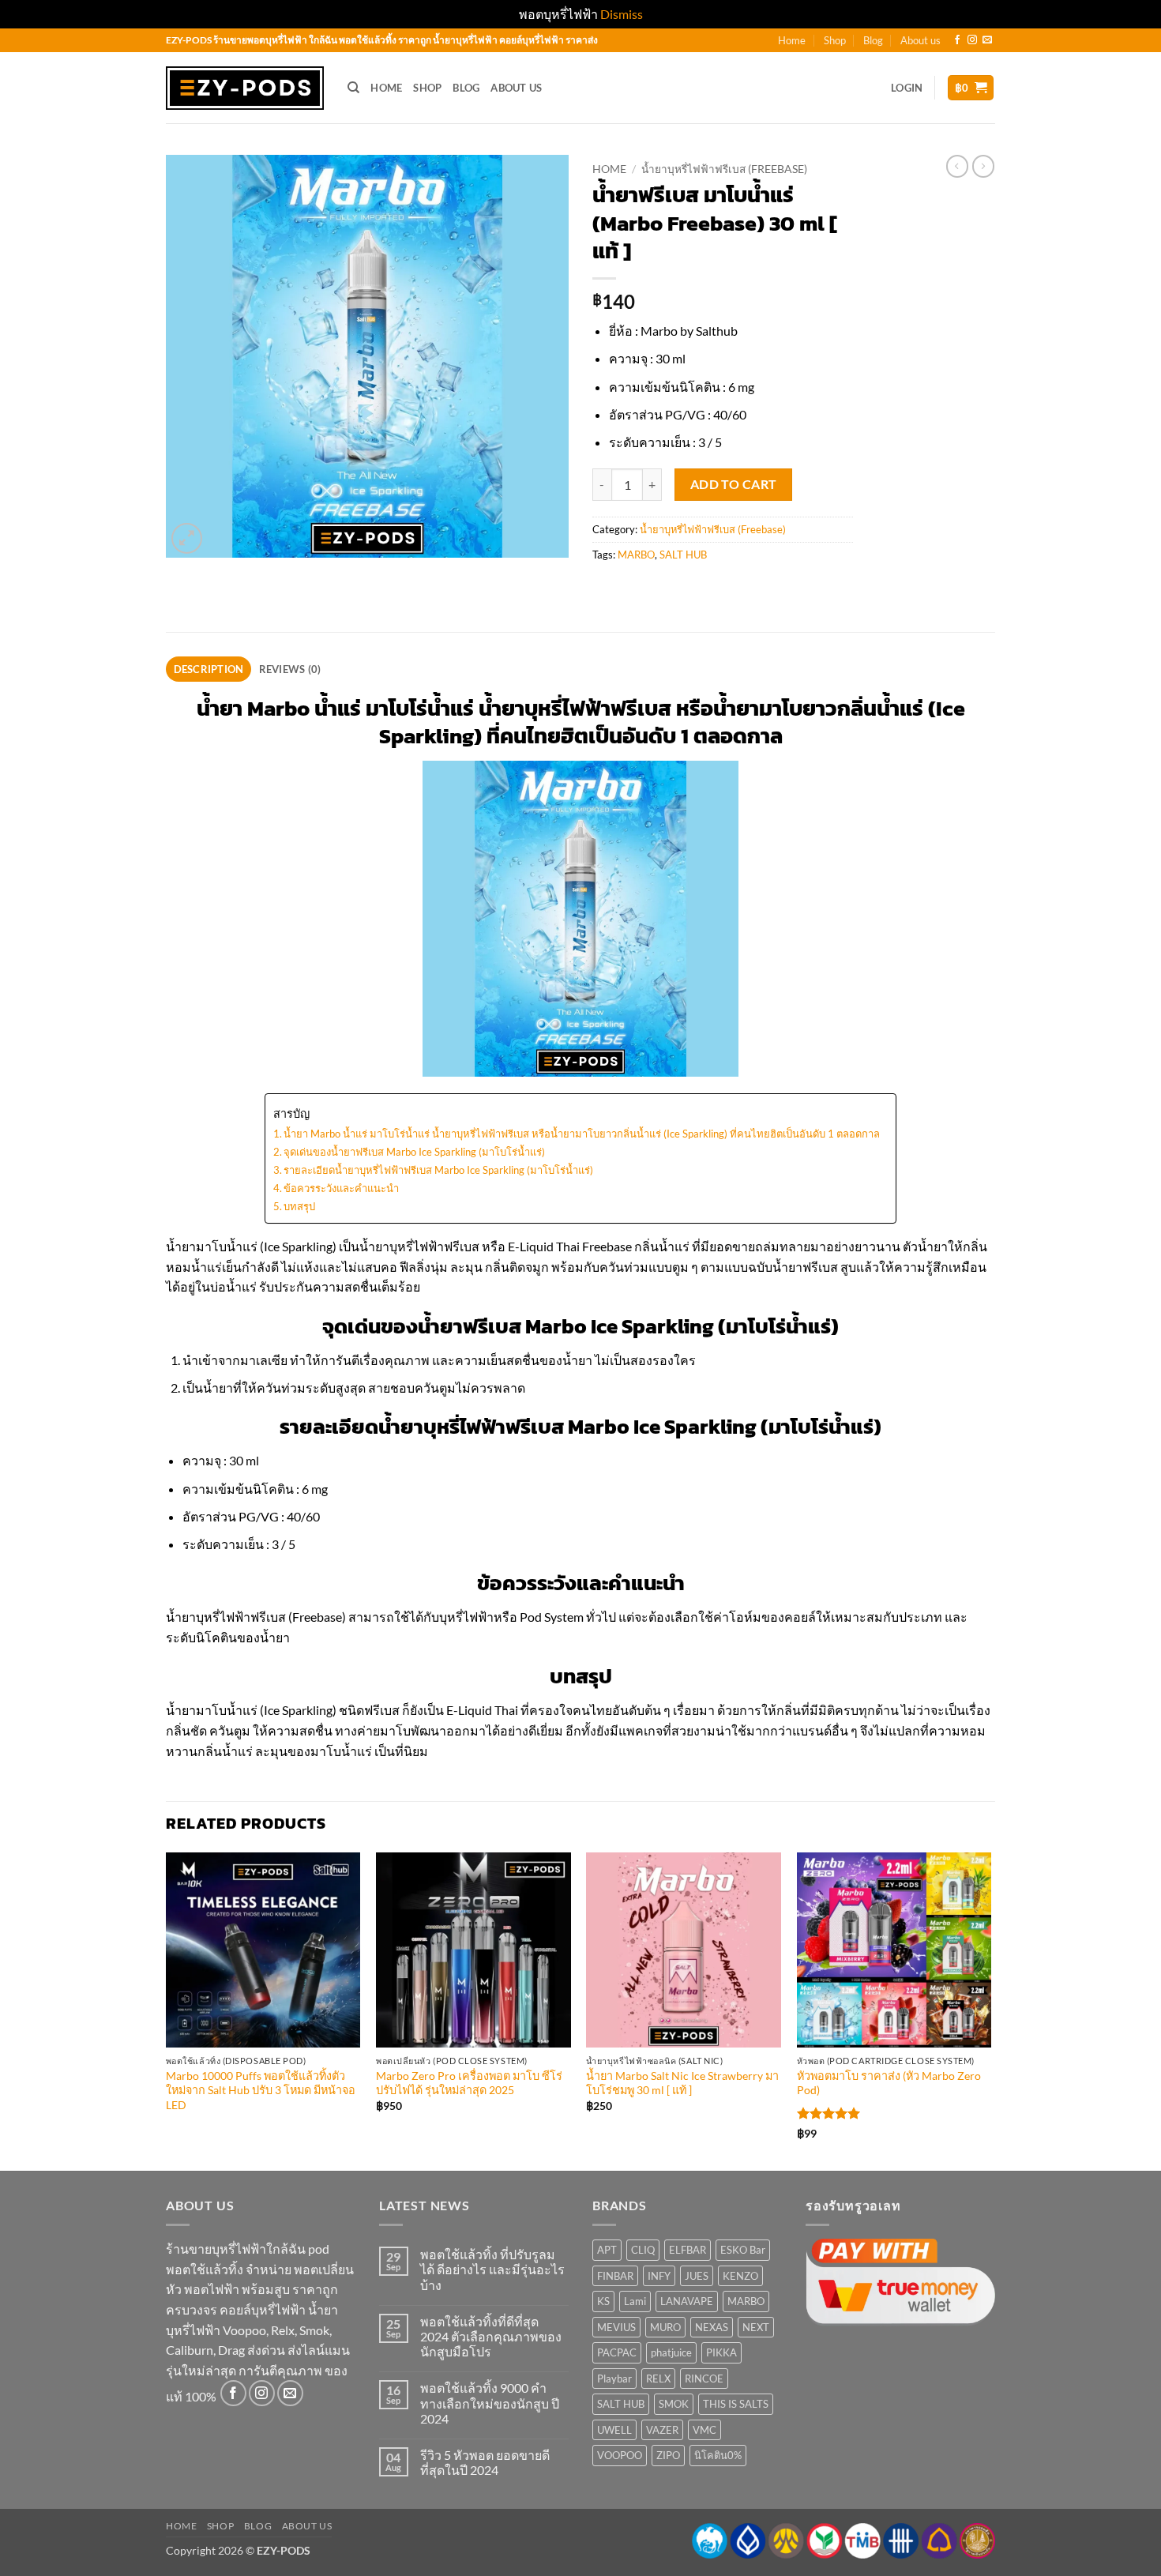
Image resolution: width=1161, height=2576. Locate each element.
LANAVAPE (687, 2301)
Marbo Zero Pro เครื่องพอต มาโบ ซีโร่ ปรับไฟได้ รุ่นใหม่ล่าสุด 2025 (469, 2083)
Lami (635, 2301)
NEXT (756, 2327)
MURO (665, 2327)
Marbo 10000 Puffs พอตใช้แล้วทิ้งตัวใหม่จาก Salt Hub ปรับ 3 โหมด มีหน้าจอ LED (261, 2090)
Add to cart (734, 484)
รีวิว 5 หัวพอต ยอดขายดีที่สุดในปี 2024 (485, 2462)
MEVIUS (616, 2327)
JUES (697, 2276)
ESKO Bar (743, 2250)
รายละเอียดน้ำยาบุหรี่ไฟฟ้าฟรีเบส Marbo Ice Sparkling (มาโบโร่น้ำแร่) (438, 1170)
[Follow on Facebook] (957, 40)
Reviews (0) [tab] (290, 669)
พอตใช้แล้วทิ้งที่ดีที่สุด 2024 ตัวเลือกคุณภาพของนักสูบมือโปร (491, 2336)
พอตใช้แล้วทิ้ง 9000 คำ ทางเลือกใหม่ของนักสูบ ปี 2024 (490, 2403)
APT (607, 2250)
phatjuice (671, 2352)
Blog (873, 40)
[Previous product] (983, 166)
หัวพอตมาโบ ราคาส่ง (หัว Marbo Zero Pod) (889, 2083)
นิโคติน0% (718, 2455)
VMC (704, 2430)
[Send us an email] (987, 40)
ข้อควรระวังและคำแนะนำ (341, 1188)
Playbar (614, 2379)
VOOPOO (620, 2455)
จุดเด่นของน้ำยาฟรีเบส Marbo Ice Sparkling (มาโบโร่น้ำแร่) (414, 1152)
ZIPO (668, 2455)
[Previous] (167, 2010)
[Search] (353, 88)
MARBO (636, 555)
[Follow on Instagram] (972, 40)
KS (603, 2301)
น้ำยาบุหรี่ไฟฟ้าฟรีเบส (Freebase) (724, 169)
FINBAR (615, 2276)
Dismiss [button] (622, 14)
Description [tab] (209, 669)
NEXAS (712, 2327)
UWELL (614, 2430)
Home (792, 40)
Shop (835, 40)
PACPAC (617, 2352)
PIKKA (721, 2352)
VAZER (662, 2430)
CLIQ (643, 2250)
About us (921, 40)
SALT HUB (683, 555)
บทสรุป (299, 1206)
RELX (658, 2379)
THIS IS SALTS (736, 2404)
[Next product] (957, 166)
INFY (659, 2276)
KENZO (740, 2276)
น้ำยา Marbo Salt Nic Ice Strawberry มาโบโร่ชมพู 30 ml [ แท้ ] (682, 2083)
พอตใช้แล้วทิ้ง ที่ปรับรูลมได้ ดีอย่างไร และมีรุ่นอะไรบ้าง (492, 2269)
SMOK (674, 2404)
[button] (907, 88)
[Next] (990, 2010)
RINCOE (704, 2379)
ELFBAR (688, 2250)
